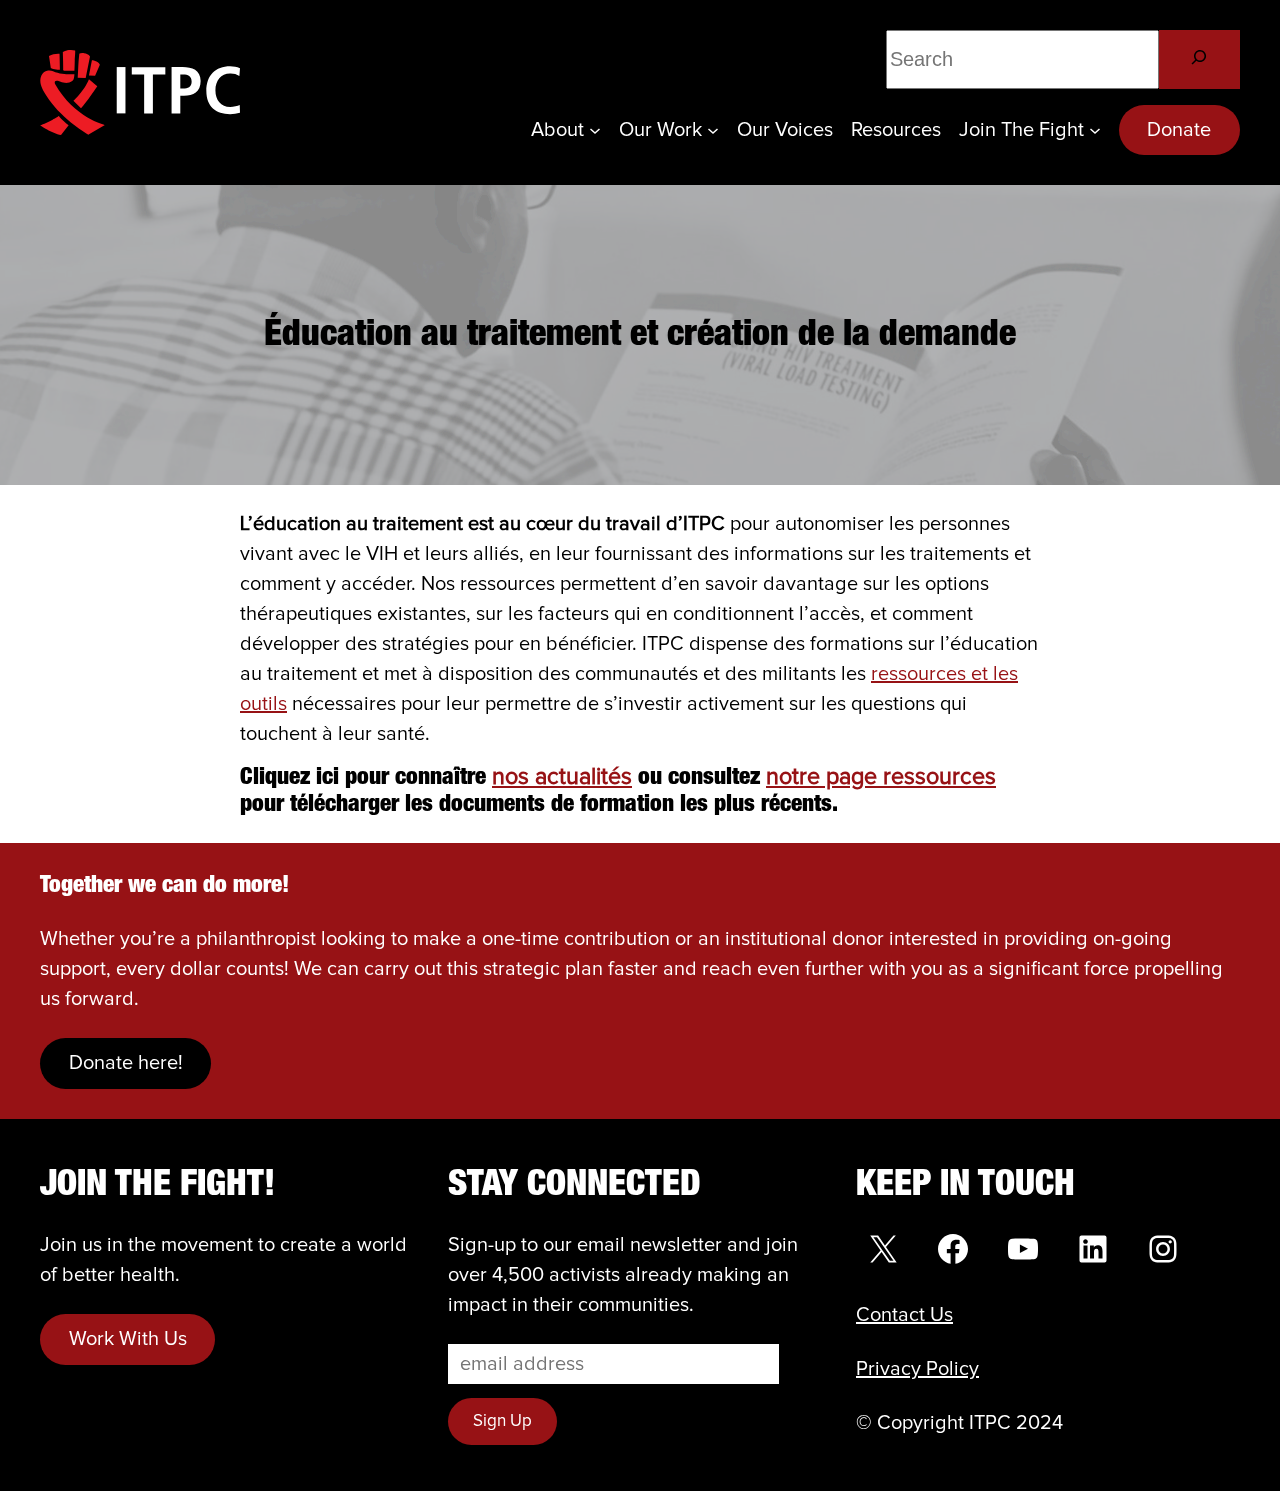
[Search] (1199, 59)
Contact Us (904, 1315)
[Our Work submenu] (713, 130)
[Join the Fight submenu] (1095, 130)
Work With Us (128, 1339)
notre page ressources (881, 777)
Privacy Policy (917, 1369)
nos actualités (562, 777)
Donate (1179, 130)
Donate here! (126, 1063)
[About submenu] (595, 130)
